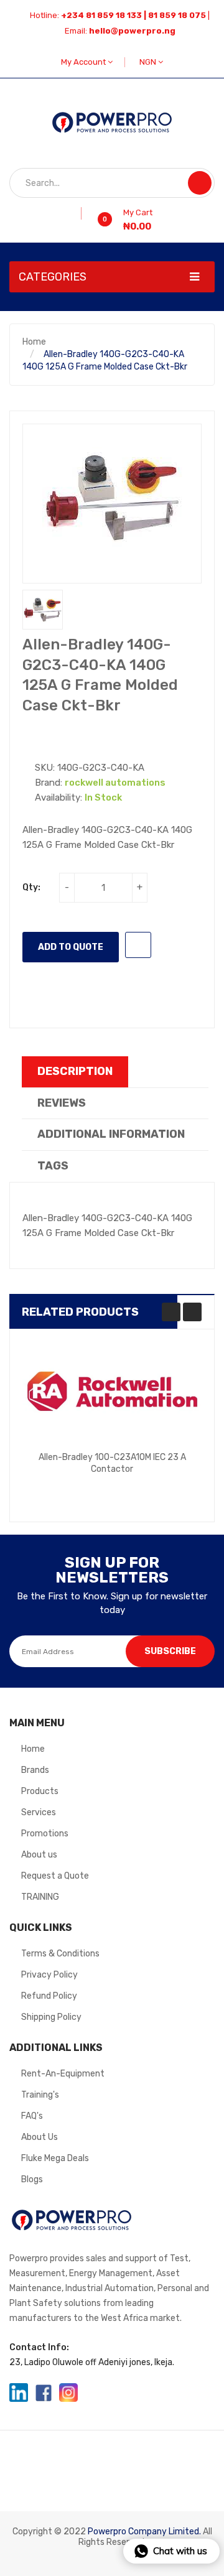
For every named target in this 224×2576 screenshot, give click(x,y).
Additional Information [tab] (111, 1134)
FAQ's (32, 2116)
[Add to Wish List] (77, 213)
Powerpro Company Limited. (144, 2532)
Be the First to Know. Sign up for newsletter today (112, 1603)
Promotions (45, 1834)
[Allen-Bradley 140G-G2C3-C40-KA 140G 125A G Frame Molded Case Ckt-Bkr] (43, 610)
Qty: (31, 887)
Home (34, 342)
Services (39, 1812)
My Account (84, 62)
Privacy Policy (49, 1975)
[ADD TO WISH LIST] (138, 945)
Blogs (32, 2179)
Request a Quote (55, 1876)
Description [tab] (75, 1071)
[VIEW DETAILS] (166, 1477)
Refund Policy (49, 1996)
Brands (35, 1770)
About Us (40, 2137)
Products (40, 1791)
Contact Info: (39, 2347)
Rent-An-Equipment (63, 2074)
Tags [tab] (53, 1166)
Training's (40, 2095)
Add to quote (71, 947)
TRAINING (40, 1897)
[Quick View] (112, 1392)
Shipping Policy (51, 2017)
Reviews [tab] (62, 1103)
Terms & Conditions (60, 1954)
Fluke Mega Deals (55, 2158)
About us (39, 1855)
